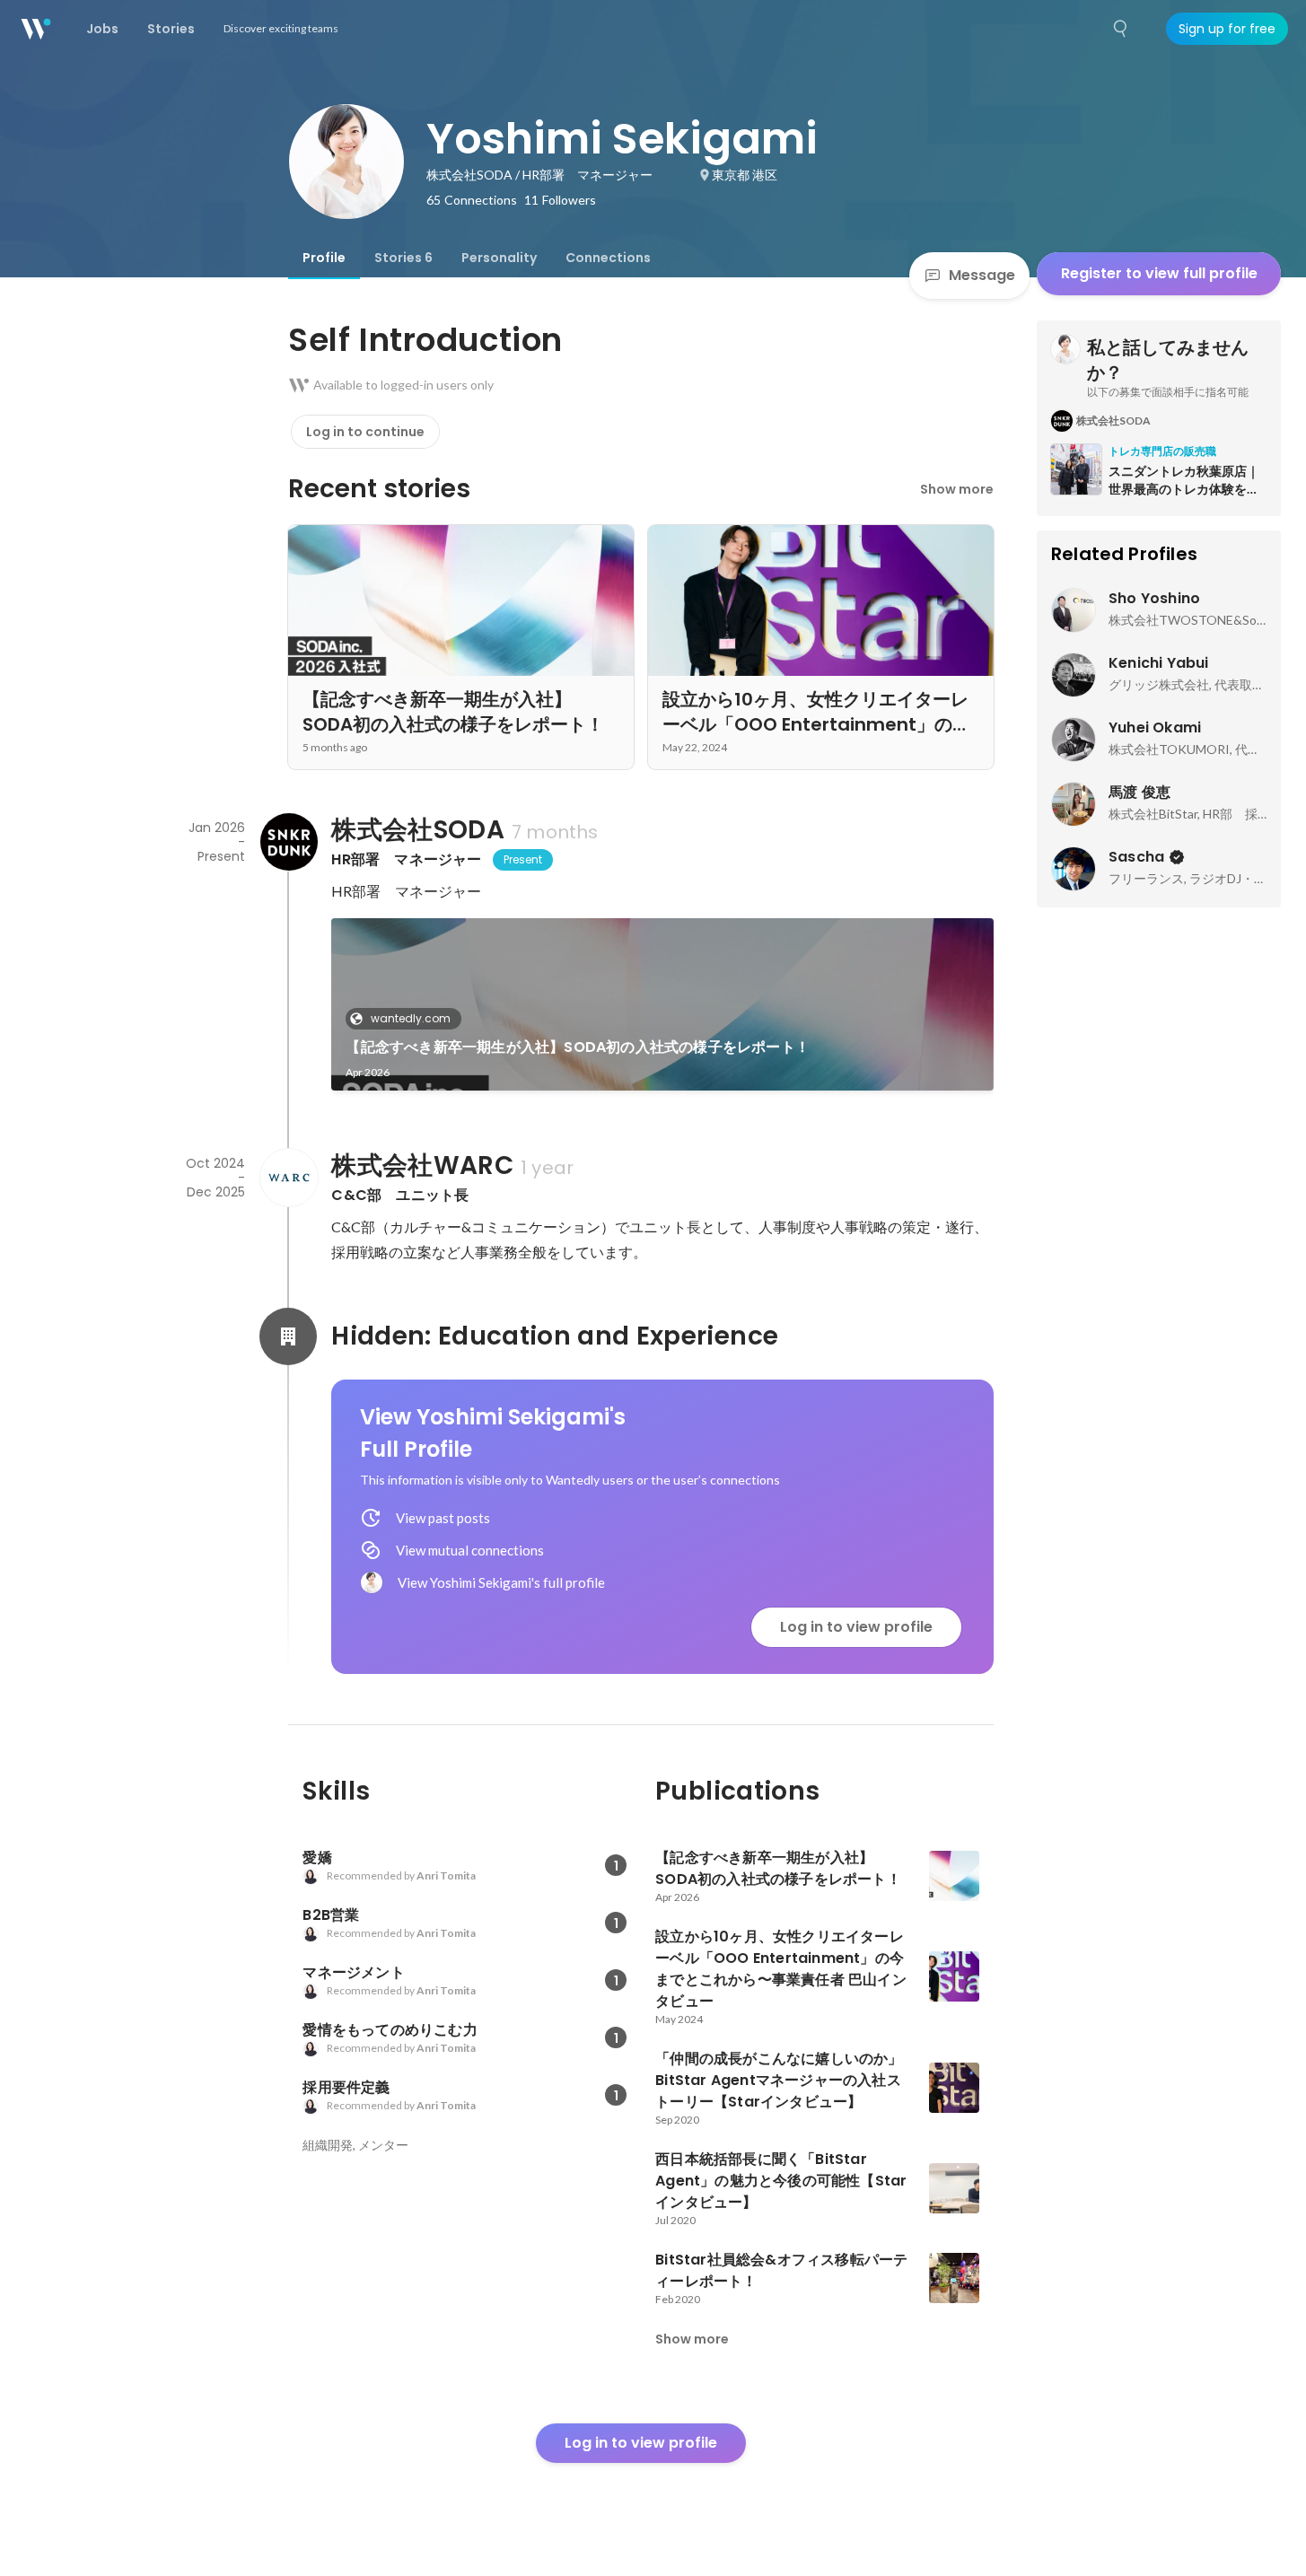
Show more (957, 489)
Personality (499, 258)
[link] (662, 1004)
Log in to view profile (856, 1627)
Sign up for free (1227, 29)
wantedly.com (411, 1018)
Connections (608, 258)
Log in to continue (365, 432)
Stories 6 (403, 258)
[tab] (324, 258)
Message (982, 275)
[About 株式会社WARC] (288, 1178)
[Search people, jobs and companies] (1121, 29)
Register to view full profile (1159, 273)
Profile (324, 258)
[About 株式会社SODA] (288, 842)
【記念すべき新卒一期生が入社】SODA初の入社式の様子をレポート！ (578, 1047)
